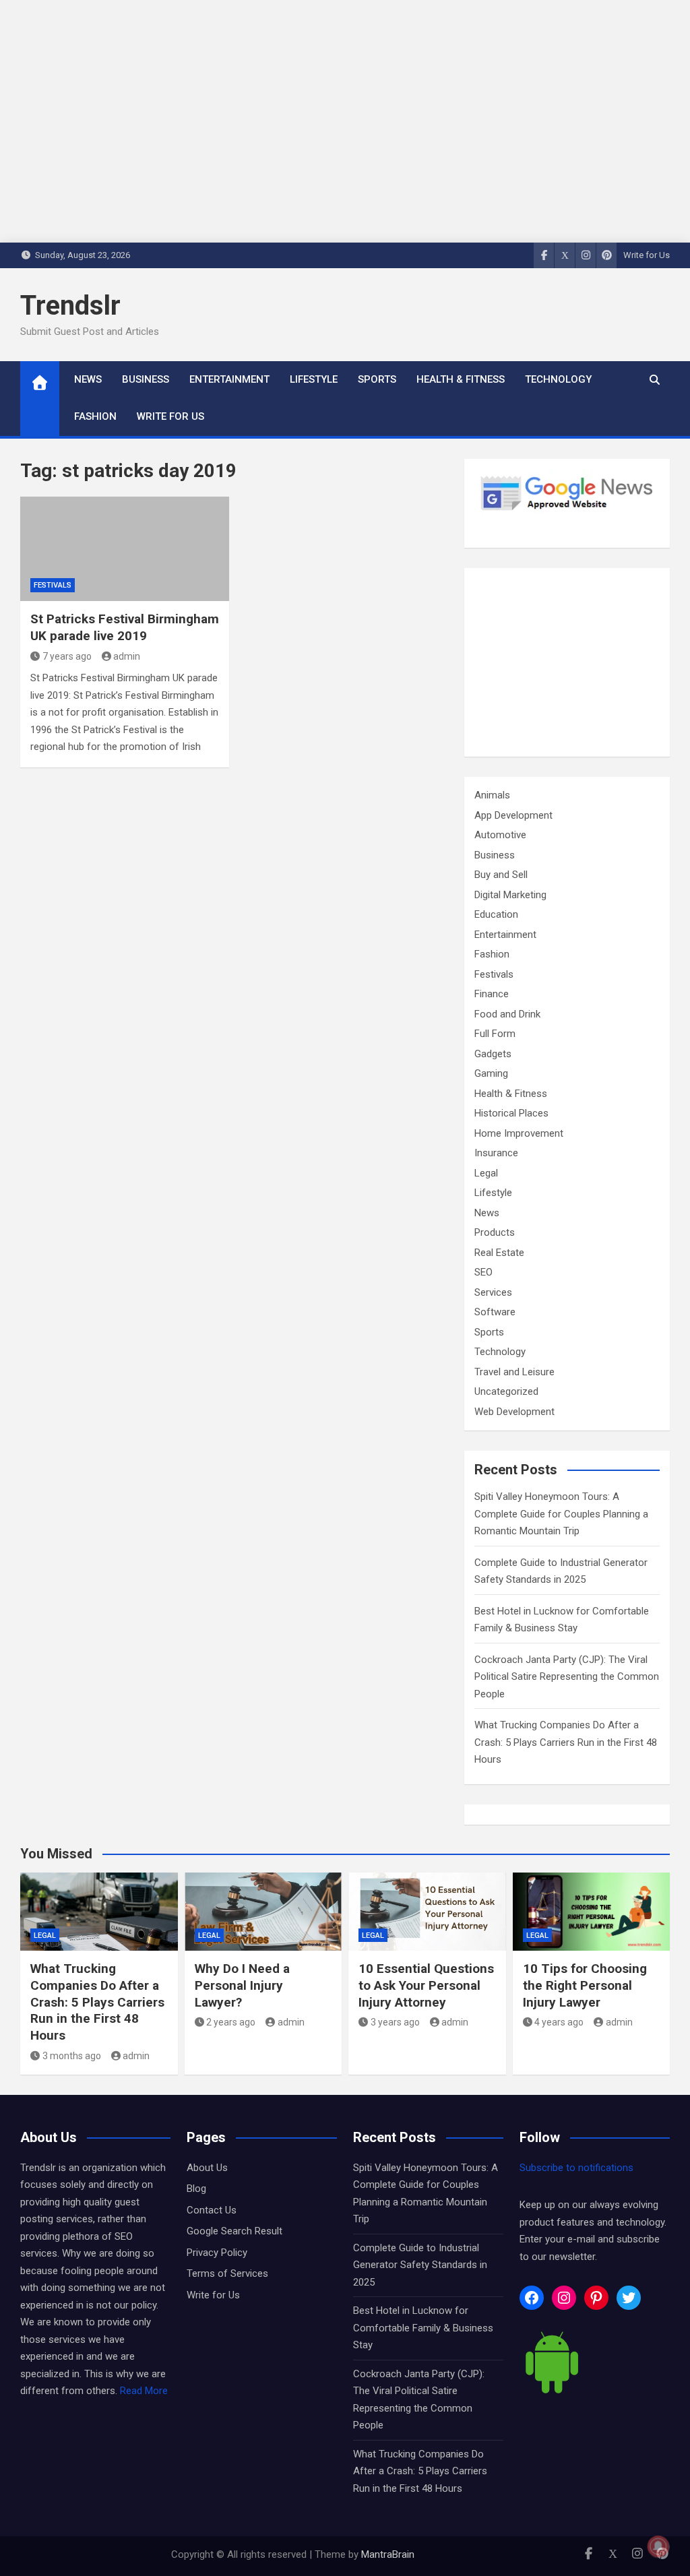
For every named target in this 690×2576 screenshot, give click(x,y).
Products (495, 1232)
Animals (492, 795)
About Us (207, 2168)
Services (493, 1292)
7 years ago (67, 656)
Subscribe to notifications (576, 2168)
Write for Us (647, 255)
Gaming (491, 1073)
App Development (513, 815)
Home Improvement (519, 1133)
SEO (483, 1272)
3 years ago (395, 2022)
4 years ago (559, 2022)
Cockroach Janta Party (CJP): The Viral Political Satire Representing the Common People (567, 1677)
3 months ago (72, 2056)
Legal (486, 1173)
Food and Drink (507, 1014)
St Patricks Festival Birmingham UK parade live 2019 (125, 627)
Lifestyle (314, 379)
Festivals (53, 585)
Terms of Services (227, 2273)
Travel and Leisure (514, 1372)
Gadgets (493, 1054)
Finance (492, 994)
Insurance (496, 1153)
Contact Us (212, 2210)
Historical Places (511, 1113)
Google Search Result (234, 2231)
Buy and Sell (501, 875)
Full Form (495, 1034)
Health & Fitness (461, 379)
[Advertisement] (567, 662)
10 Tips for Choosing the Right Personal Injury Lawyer (585, 1985)
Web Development (514, 1412)
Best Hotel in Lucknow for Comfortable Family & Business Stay (423, 2328)
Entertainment (229, 379)
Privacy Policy (217, 2253)
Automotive (500, 835)
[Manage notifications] (658, 2546)
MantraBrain (388, 2554)
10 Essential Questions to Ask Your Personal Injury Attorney (426, 1985)
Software (495, 1312)
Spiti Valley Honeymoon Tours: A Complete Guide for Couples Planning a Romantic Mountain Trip (561, 1514)
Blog (196, 2189)
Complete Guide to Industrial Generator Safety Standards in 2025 (420, 2265)
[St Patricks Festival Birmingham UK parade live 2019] (125, 549)
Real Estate (499, 1253)
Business (146, 379)
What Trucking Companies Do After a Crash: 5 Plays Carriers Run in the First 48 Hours (566, 1742)
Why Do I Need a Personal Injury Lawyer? (242, 1985)
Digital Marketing (510, 895)
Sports (377, 379)
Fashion (95, 416)
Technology (558, 379)
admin (127, 656)
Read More (144, 2391)
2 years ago (231, 2022)
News (88, 379)
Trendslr (70, 306)
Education (496, 914)
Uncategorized (506, 1391)
